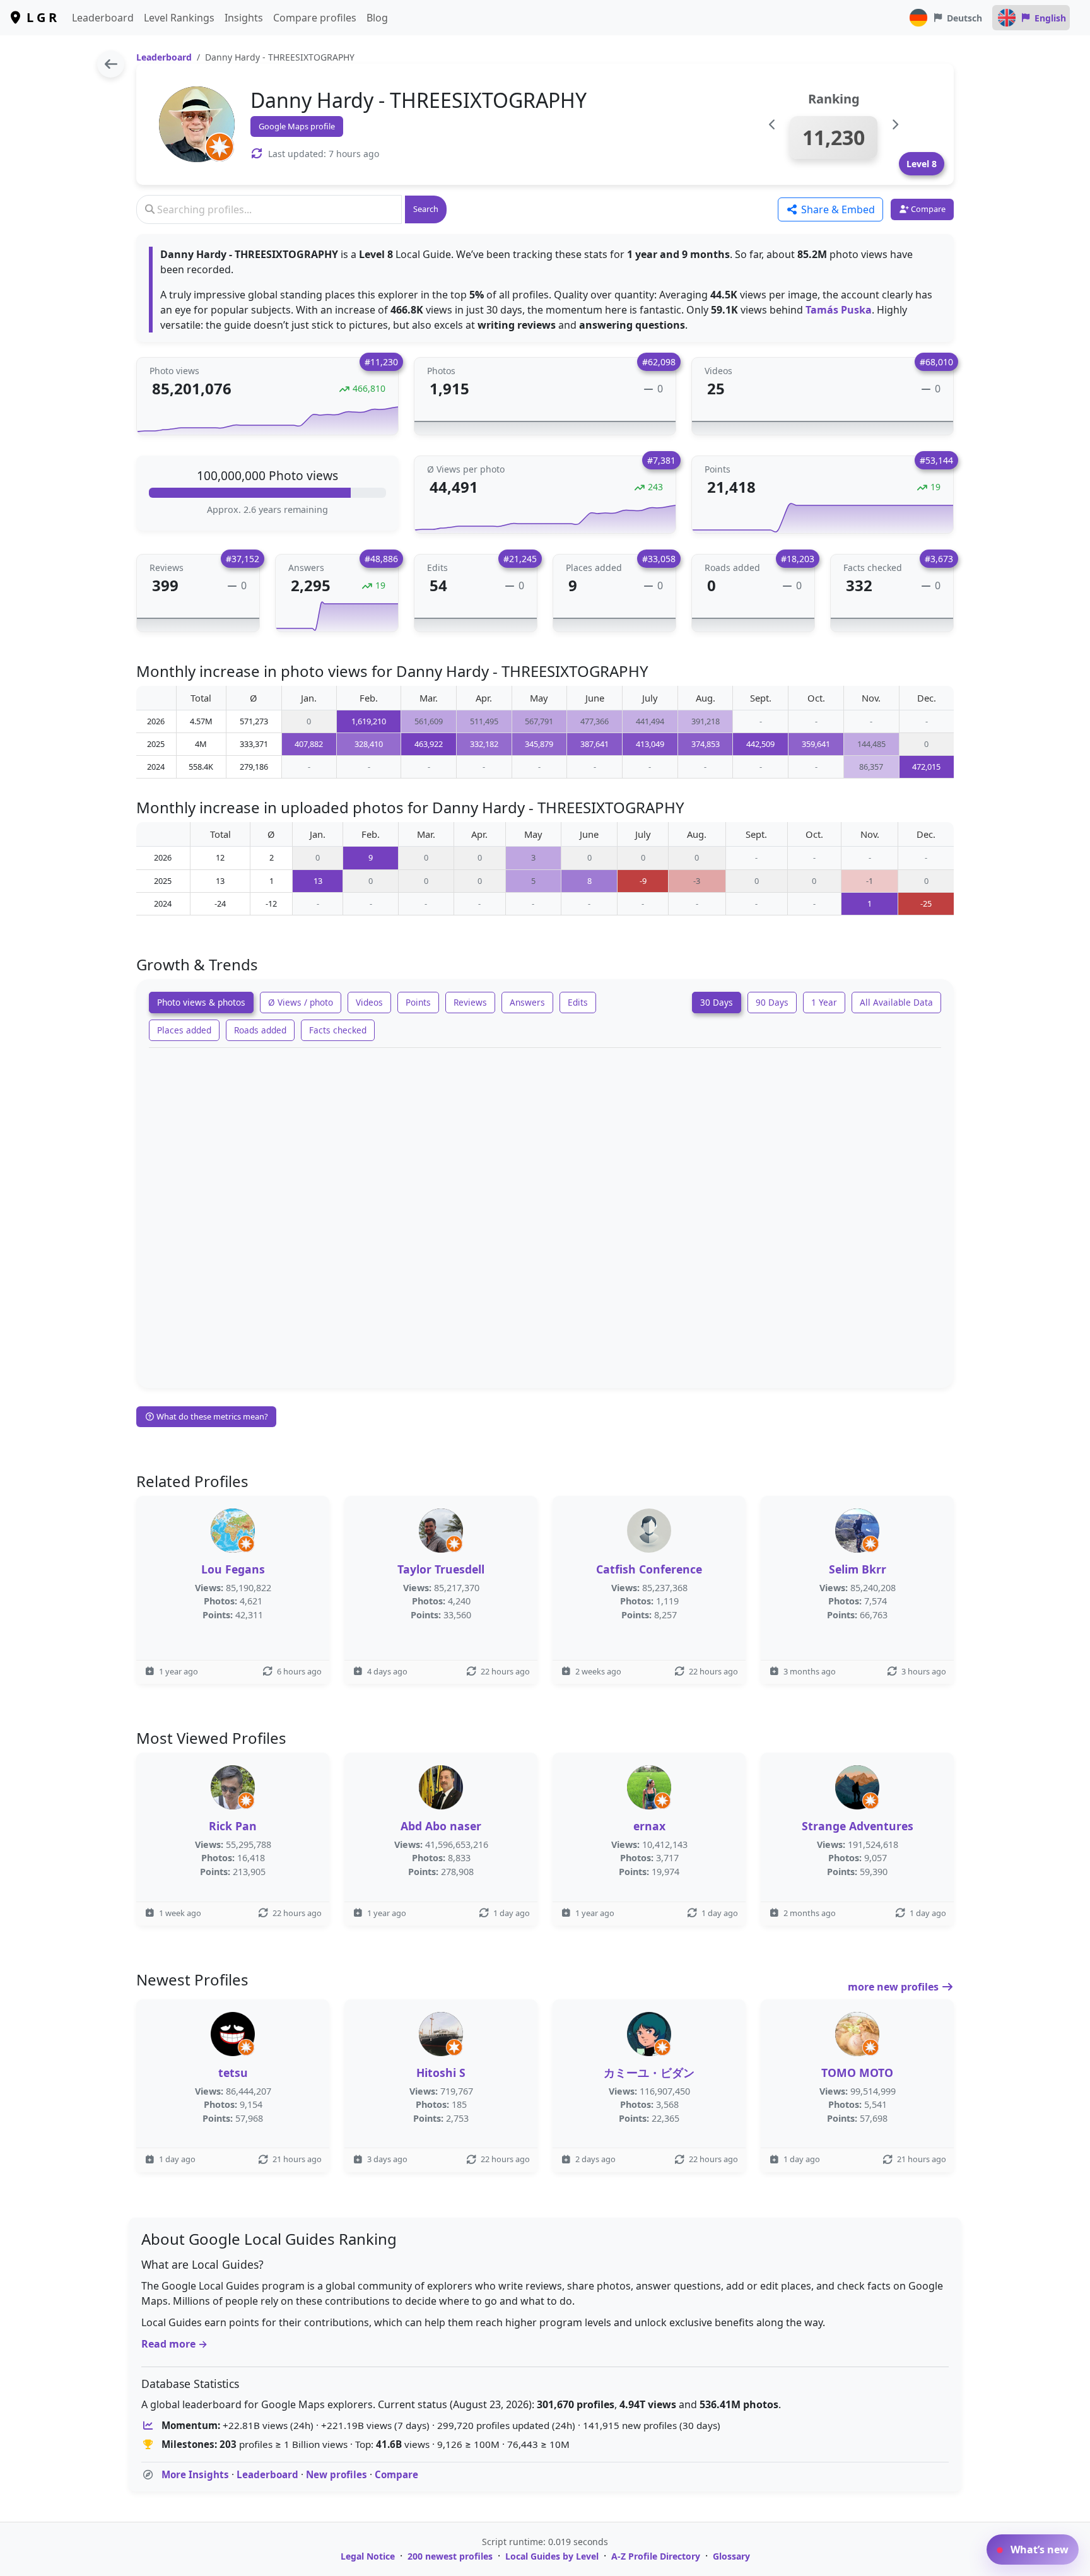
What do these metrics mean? (211, 1416)
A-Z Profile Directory (656, 2556)
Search (426, 209)
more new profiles (894, 1987)
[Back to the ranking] (111, 64)
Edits (578, 1002)
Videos (369, 1002)
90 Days (772, 1002)
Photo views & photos (201, 1002)
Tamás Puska (839, 310)
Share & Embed (837, 209)
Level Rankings (179, 18)
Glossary (731, 2556)
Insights (244, 18)
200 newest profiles (450, 2556)
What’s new (1038, 2550)
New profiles (337, 2474)
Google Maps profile (297, 126)
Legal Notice (368, 2556)
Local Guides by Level (552, 2556)
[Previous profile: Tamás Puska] (772, 125)
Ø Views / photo (301, 1002)
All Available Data (896, 1002)
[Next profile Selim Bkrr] (895, 125)
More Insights (195, 2474)
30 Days (717, 1002)
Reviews (470, 1002)
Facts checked (338, 1030)
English (1050, 18)
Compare (396, 2474)
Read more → (174, 2344)
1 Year (824, 1002)
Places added (184, 1030)
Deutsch (964, 18)
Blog (377, 18)
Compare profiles (315, 18)
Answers (527, 1002)
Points (418, 1002)
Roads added (260, 1030)
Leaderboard (103, 18)
